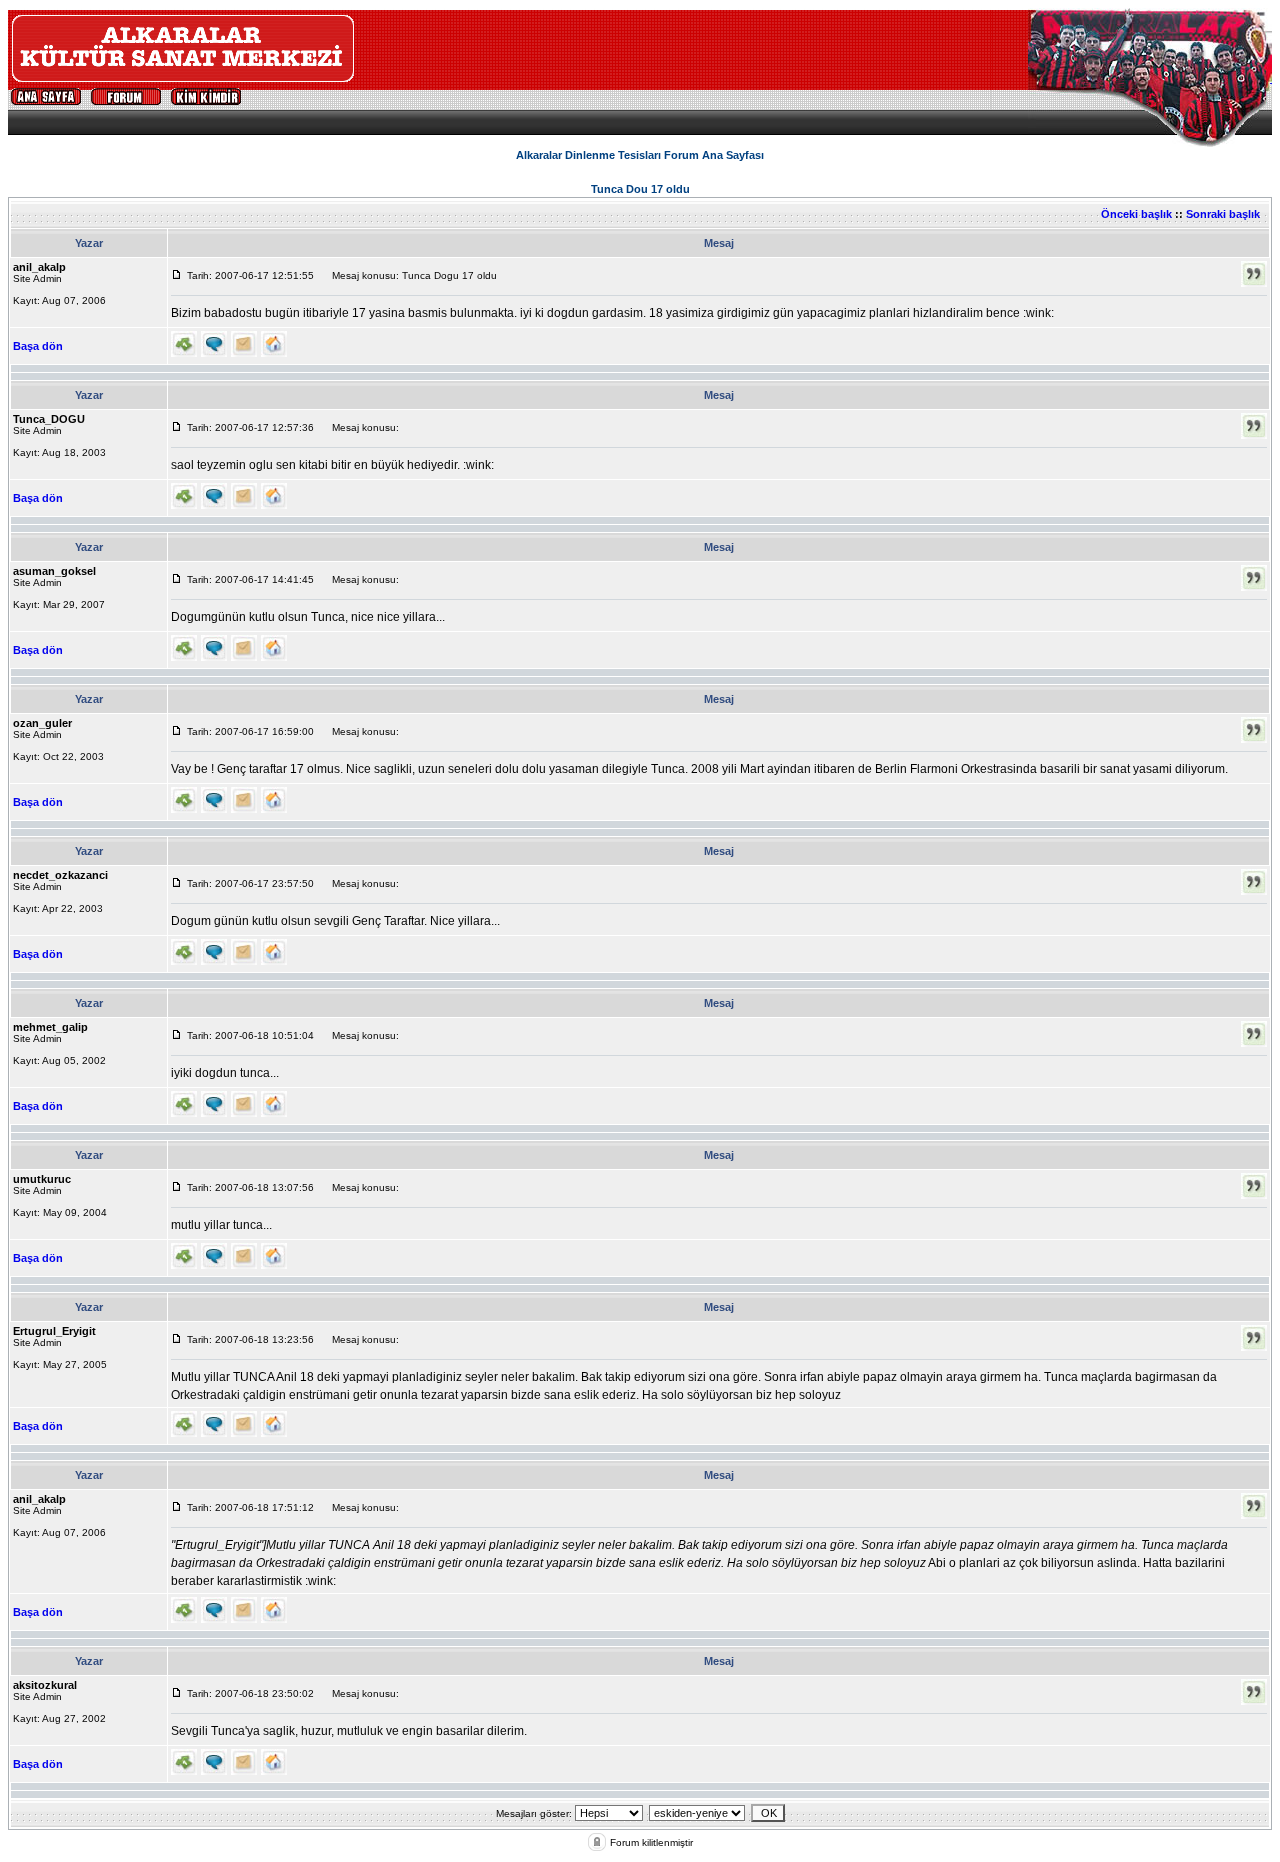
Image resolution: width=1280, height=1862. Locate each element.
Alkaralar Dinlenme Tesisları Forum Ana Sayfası (640, 155)
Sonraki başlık (1223, 214)
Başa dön (38, 346)
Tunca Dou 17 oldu (640, 189)
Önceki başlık (1136, 214)
